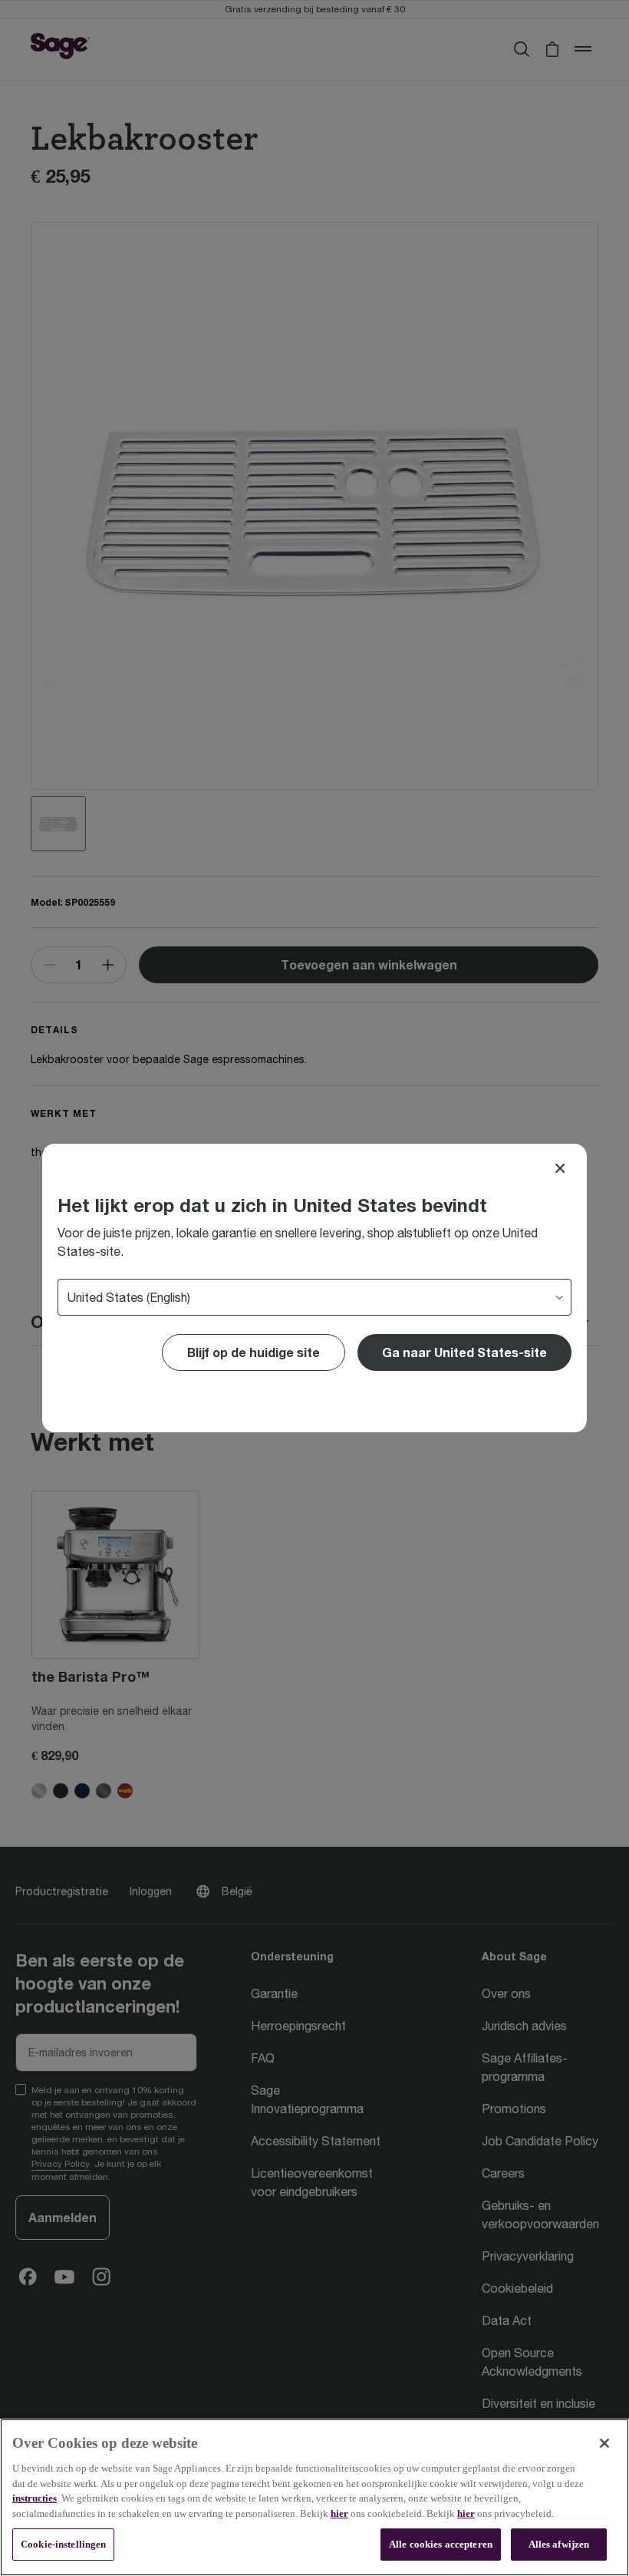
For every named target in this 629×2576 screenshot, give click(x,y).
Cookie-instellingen (63, 2544)
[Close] (560, 1168)
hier (339, 2513)
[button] (464, 1352)
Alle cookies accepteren (441, 2544)
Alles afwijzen (559, 2544)
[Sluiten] (604, 2443)
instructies (35, 2498)
